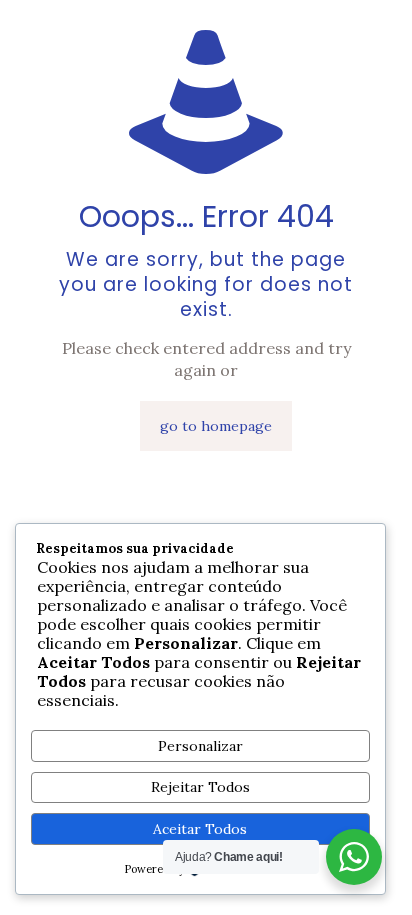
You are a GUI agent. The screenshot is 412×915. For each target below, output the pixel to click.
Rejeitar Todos (200, 787)
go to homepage (216, 426)
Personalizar (200, 746)
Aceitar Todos (200, 829)
